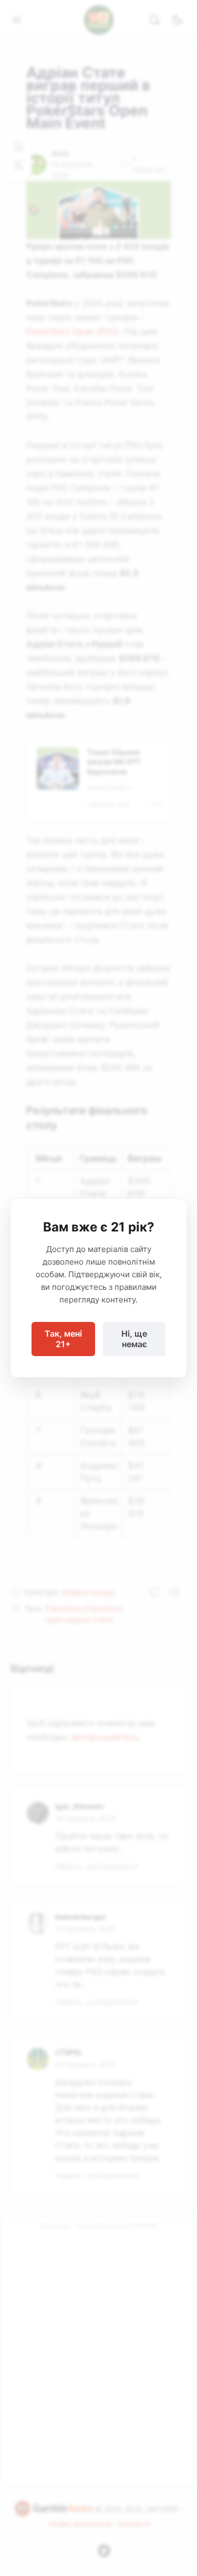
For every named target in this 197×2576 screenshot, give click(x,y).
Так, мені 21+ (63, 1339)
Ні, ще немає (134, 1339)
